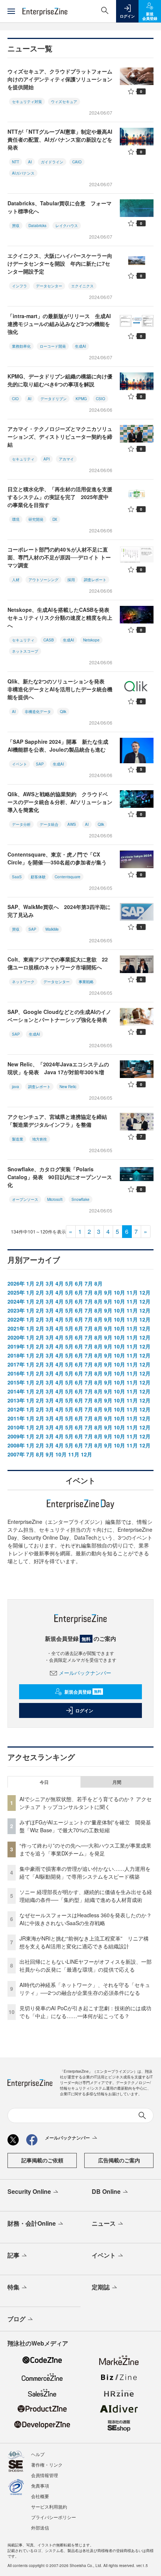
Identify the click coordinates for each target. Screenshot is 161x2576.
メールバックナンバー (85, 1673)
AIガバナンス (23, 173)
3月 (50, 1283)
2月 (40, 1283)
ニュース (104, 2223)
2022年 (16, 1319)
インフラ (19, 286)
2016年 (16, 1373)
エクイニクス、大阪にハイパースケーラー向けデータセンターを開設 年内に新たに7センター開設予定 (60, 263)
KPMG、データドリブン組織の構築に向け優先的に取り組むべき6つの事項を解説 (60, 380)
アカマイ (66, 459)
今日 (44, 1782)
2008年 (16, 1445)
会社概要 (40, 2496)
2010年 (16, 1427)
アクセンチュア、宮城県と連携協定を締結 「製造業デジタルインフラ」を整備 (57, 1121)
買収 (16, 226)
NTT (16, 162)
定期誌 (101, 2287)
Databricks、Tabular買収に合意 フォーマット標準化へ (60, 207)
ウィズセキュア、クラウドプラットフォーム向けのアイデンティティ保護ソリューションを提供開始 (60, 79)
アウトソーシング (43, 580)
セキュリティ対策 (27, 102)
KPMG (81, 399)
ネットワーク (23, 982)
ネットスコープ (25, 651)
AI (30, 162)
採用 (71, 580)
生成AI (80, 346)
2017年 (16, 1364)
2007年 (16, 1454)
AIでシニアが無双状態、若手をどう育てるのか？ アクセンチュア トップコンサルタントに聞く (86, 1803)
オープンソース (25, 1199)
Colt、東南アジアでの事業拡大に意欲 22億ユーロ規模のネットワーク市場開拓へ (58, 963)
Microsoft (55, 1199)
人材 (16, 580)
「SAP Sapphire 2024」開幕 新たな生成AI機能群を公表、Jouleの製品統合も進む (58, 745)
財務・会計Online (32, 2223)
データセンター (49, 286)
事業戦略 (86, 982)
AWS (72, 824)
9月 (108, 1292)
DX (55, 519)
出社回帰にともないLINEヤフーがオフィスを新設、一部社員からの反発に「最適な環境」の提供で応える (86, 1965)
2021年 (16, 1328)
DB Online (106, 2191)
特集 (13, 2287)
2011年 (16, 1418)
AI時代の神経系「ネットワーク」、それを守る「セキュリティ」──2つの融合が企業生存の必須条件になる (85, 1989)
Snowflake (80, 1199)
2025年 (16, 1292)
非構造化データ (38, 712)
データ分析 (21, 824)
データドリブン (54, 399)
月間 (117, 1782)
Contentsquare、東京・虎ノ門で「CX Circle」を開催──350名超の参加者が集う (57, 858)
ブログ (16, 2319)
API (47, 459)
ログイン (84, 1710)
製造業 (18, 1139)
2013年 (16, 1400)
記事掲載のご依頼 (42, 2160)
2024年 (16, 1301)
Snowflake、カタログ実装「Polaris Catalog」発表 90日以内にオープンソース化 (60, 1177)
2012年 (16, 1409)
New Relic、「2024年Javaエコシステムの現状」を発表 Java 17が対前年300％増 (58, 1068)
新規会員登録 (83, 1692)
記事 (13, 2255)
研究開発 (36, 519)
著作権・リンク (47, 2465)
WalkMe (52, 929)
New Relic (68, 1087)
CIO (15, 399)
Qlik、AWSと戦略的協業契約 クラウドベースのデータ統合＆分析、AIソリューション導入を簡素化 (60, 802)
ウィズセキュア (64, 102)
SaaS (17, 877)
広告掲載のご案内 (119, 2160)
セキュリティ (23, 459)
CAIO (77, 162)
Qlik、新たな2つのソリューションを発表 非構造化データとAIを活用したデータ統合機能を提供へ (60, 689)
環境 (16, 519)
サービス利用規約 (49, 2506)
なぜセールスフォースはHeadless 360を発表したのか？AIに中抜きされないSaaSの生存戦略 (86, 1919)
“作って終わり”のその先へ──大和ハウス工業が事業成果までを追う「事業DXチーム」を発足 (85, 1849)
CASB (49, 640)
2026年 (16, 1283)
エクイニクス (82, 286)
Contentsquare (68, 877)
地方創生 (40, 1139)
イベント (19, 764)
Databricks (37, 226)
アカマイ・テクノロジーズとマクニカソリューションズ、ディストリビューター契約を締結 (60, 437)
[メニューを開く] (11, 11)
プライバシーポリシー (54, 2517)
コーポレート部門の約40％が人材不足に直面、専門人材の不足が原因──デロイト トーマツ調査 (59, 557)
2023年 (16, 1310)
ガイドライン (52, 162)
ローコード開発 (53, 346)
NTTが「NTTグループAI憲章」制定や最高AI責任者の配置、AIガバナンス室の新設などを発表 (60, 139)
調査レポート (95, 580)
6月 (79, 1283)
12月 (145, 1292)
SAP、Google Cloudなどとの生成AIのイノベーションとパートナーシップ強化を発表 (59, 1016)
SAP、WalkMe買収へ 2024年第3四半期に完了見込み (59, 911)
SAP (40, 764)
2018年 (16, 1355)
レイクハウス (67, 226)
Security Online (29, 2191)
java (16, 1087)
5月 (69, 1283)
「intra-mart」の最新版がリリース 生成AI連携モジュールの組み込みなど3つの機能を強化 (59, 324)
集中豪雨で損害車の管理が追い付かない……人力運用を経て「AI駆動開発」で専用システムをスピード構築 (85, 1873)
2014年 (16, 1391)
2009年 (16, 1436)
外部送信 (40, 2527)
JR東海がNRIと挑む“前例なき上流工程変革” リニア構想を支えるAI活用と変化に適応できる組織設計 (84, 1942)
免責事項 (40, 2486)
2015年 (16, 1382)
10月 (119, 1292)
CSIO (101, 399)
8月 (98, 1283)
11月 (132, 1292)
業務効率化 (21, 346)
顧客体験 (38, 877)
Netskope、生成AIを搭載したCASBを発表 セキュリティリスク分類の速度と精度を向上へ (61, 617)
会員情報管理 (45, 2475)
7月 (89, 1283)
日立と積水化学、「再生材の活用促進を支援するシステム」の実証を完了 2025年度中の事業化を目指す (60, 497)
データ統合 (49, 824)
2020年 (16, 1337)
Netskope (91, 640)
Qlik (63, 712)
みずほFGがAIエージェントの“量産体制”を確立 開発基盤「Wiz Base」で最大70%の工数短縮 (85, 1826)
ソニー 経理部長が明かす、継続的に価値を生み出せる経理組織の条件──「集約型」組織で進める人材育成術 (86, 1896)
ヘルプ (38, 2454)
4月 (60, 1283)
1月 (30, 1283)
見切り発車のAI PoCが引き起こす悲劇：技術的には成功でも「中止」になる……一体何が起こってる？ (85, 2012)
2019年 (16, 1346)
